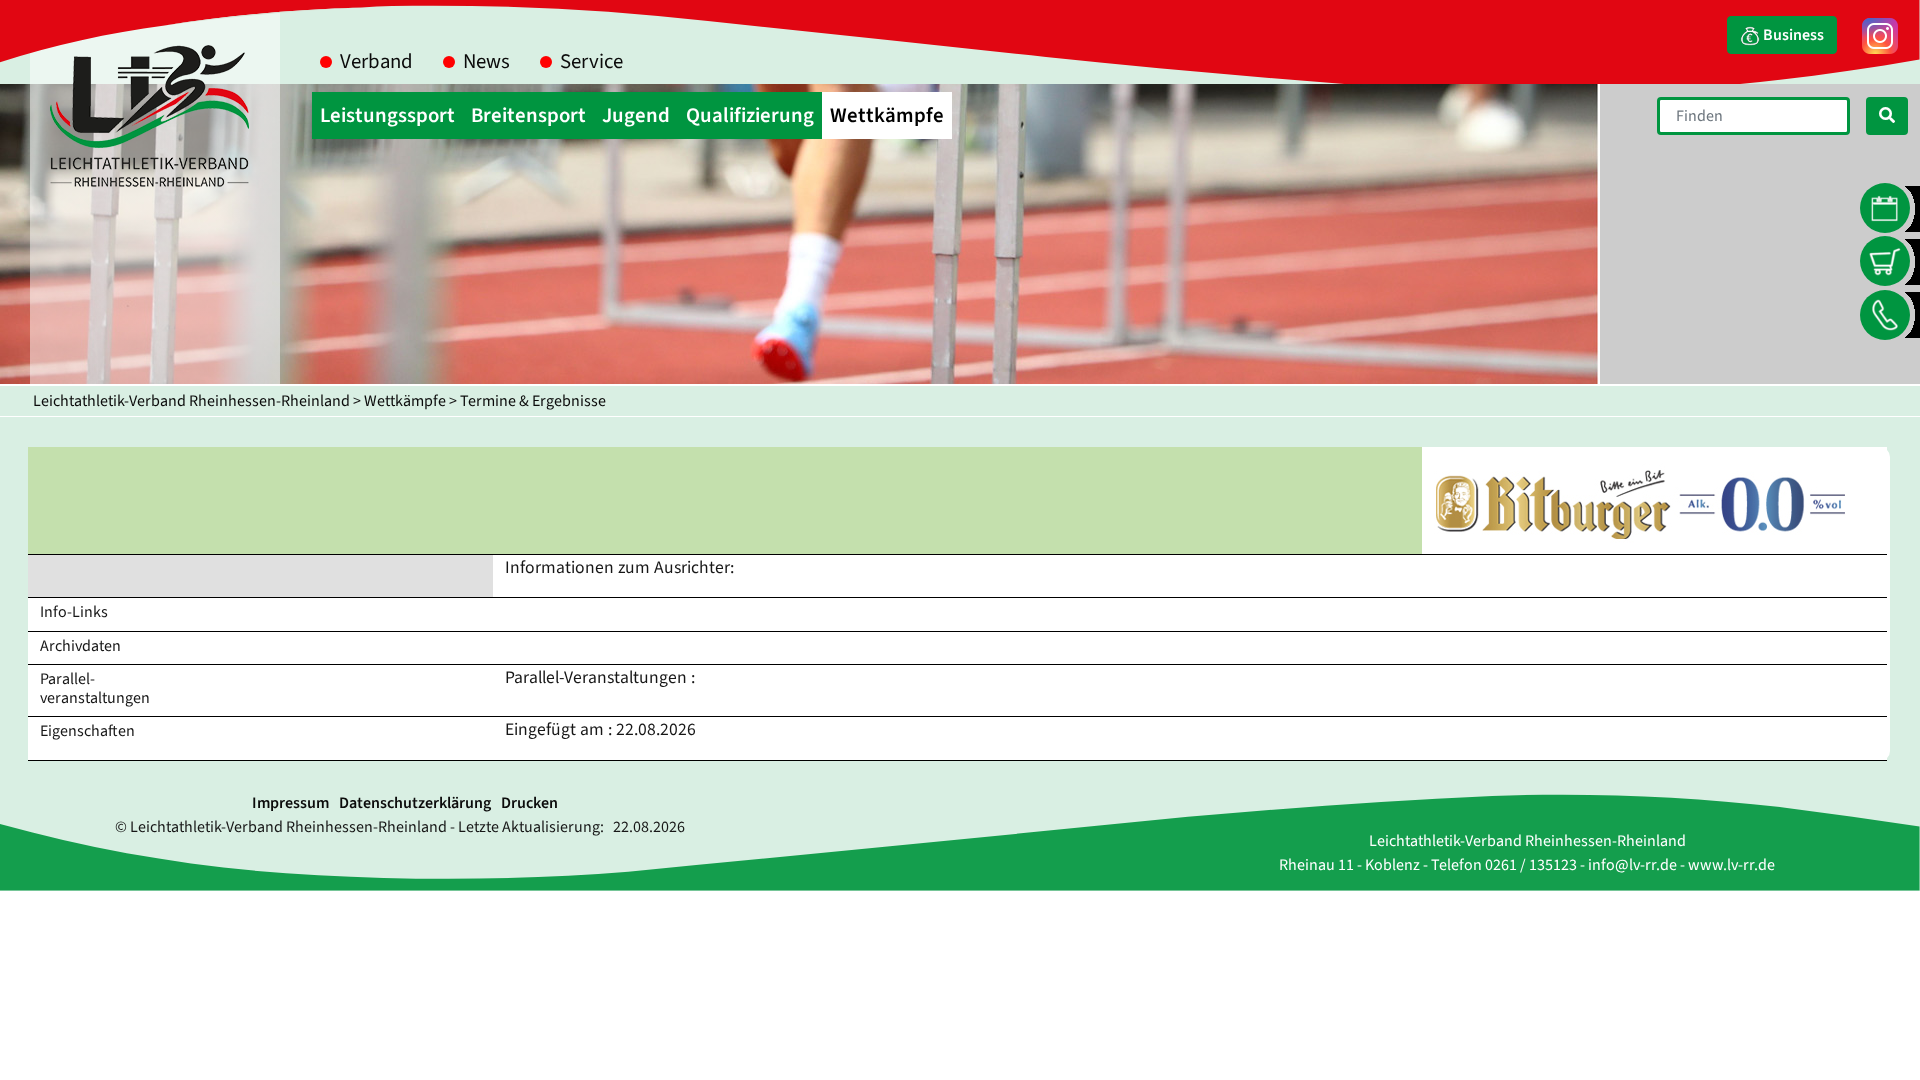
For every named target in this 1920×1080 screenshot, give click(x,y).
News (486, 61)
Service (591, 61)
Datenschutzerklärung (415, 803)
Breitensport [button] (528, 115)
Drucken (529, 803)
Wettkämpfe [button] (887, 115)
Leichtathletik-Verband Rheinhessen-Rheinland (191, 401)
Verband (376, 61)
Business (1792, 35)
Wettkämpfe (405, 401)
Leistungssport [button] (387, 115)
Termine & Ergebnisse (533, 401)
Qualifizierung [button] (750, 115)
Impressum (290, 803)
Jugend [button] (636, 115)
